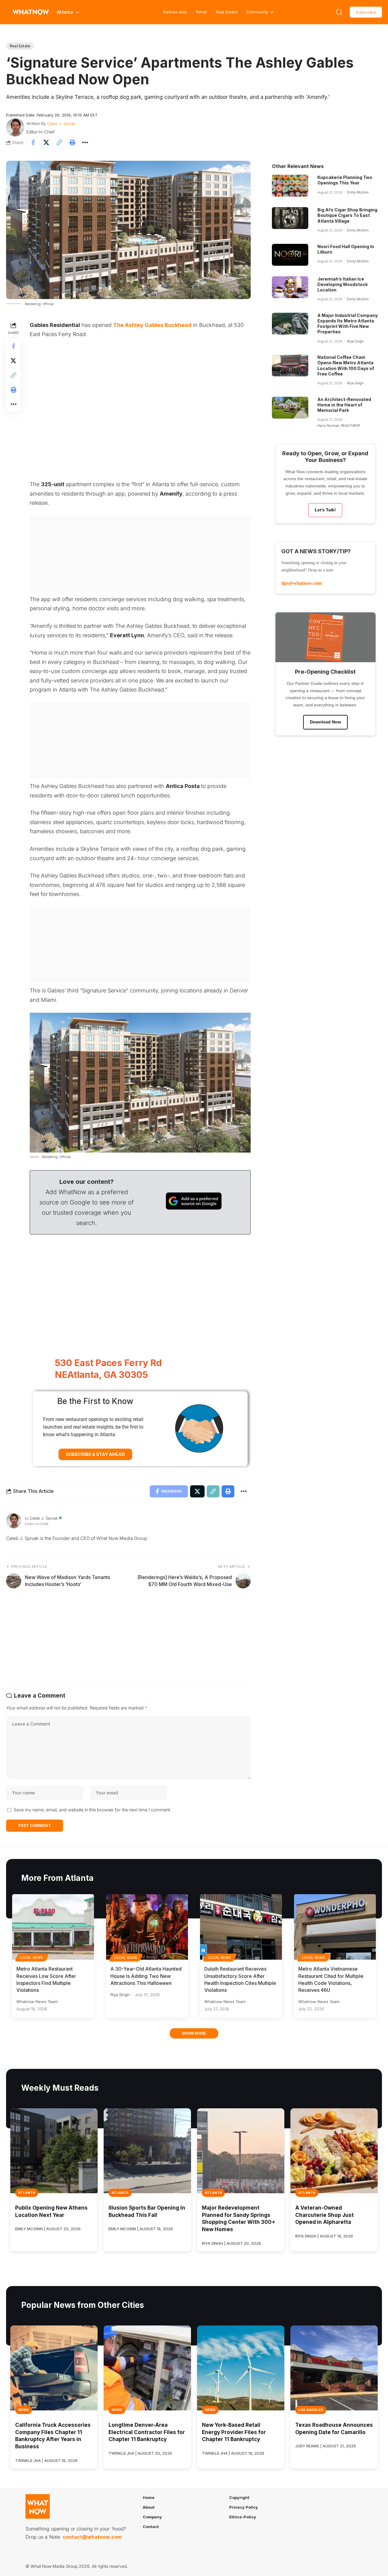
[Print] (72, 143)
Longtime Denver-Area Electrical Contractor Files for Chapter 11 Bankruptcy (147, 2432)
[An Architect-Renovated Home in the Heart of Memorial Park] (290, 408)
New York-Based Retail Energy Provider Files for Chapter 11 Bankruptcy (234, 2432)
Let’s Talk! (325, 510)
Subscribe (366, 12)
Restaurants (175, 12)
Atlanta (27, 2193)
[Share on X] (46, 143)
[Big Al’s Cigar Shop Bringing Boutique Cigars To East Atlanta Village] (290, 218)
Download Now (325, 722)
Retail (202, 12)
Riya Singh (355, 341)
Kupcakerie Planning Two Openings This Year (345, 180)
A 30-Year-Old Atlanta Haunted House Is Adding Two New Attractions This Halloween (146, 1976)
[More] (85, 143)
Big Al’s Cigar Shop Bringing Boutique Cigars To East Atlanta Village (347, 215)
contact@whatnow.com (92, 2537)
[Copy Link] (59, 143)
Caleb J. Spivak (61, 123)
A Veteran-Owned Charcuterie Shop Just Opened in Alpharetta (324, 2215)
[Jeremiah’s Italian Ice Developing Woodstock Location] (290, 287)
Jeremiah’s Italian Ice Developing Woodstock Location (343, 284)
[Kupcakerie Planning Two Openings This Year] (290, 186)
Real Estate (227, 12)
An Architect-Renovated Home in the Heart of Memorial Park (344, 405)
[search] (339, 12)
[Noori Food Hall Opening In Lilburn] (290, 255)
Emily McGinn (358, 192)
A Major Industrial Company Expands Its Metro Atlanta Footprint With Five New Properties (348, 324)
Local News (32, 1958)
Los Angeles (311, 2410)
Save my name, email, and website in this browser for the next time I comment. (92, 1810)
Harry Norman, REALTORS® (339, 426)
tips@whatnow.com (301, 583)
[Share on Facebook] (33, 143)
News (23, 2410)
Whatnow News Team (37, 2002)
